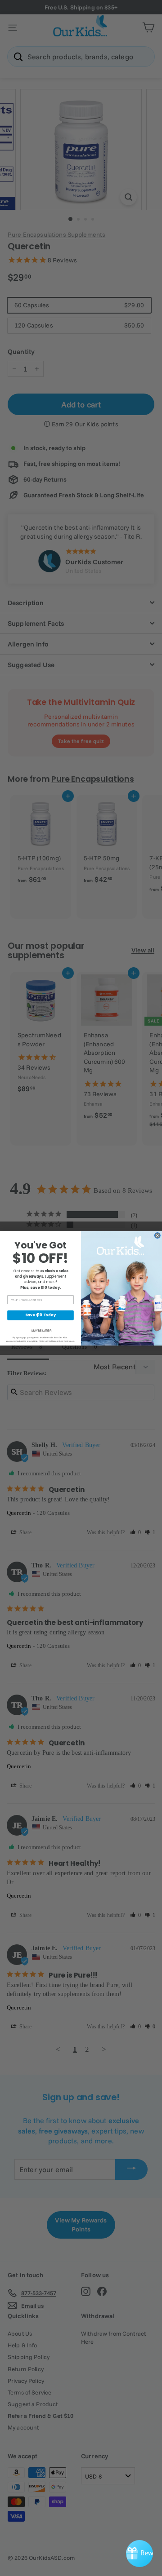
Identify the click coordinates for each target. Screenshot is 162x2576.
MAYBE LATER (41, 1330)
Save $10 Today (40, 1315)
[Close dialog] (157, 1235)
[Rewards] (139, 2554)
